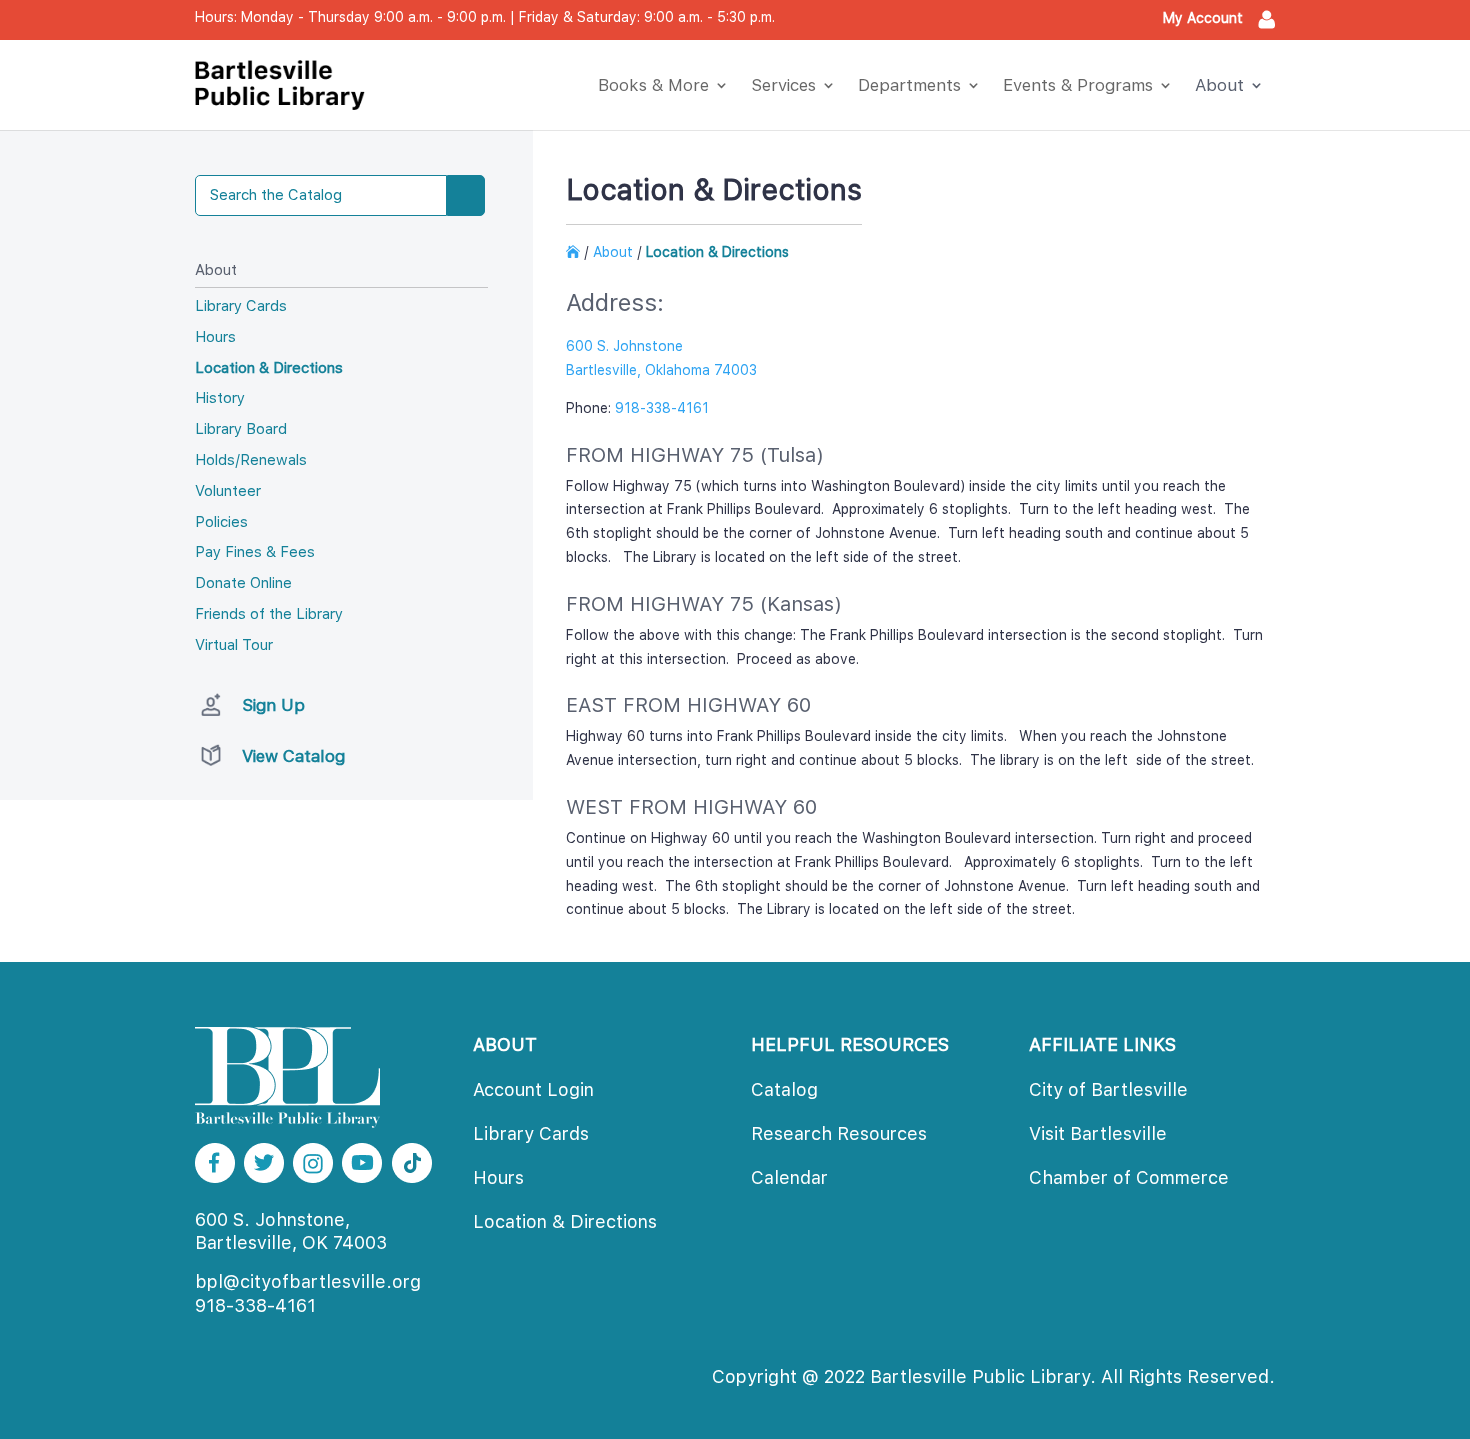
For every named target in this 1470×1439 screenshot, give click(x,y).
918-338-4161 (255, 1305)
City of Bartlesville (1108, 1089)
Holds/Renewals (251, 460)
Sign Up (273, 705)
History (220, 398)
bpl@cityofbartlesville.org (308, 1281)
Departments (909, 85)
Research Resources (839, 1133)
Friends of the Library (269, 614)
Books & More (653, 85)
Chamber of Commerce (1129, 1177)
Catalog (784, 1089)
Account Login (533, 1089)
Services (783, 85)
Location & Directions (269, 368)
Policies (221, 522)
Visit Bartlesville (1098, 1133)
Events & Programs (1078, 85)
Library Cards (241, 306)
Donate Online (243, 583)
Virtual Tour (234, 645)
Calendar (789, 1177)
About (1219, 85)
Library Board (241, 429)
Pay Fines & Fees (255, 552)
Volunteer (228, 491)
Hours (215, 337)
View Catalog (293, 756)
